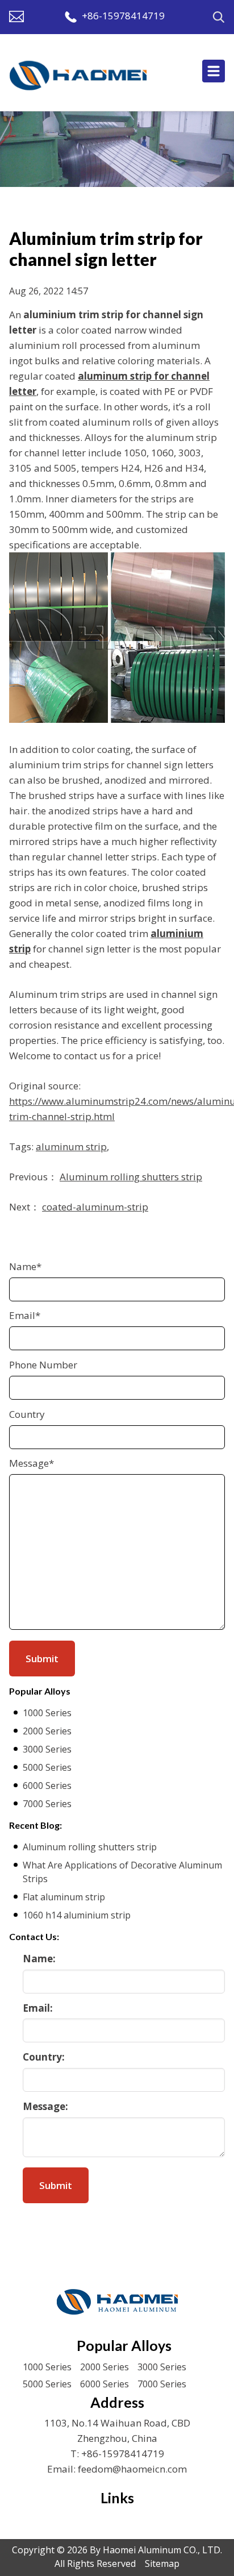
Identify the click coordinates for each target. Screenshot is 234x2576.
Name (25, 1266)
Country (27, 1414)
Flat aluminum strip (64, 1897)
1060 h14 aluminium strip (77, 1915)
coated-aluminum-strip (95, 1207)
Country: (44, 2057)
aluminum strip (71, 1146)
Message (32, 1463)
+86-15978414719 (123, 16)
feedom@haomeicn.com (132, 2469)
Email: (38, 2008)
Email (25, 1315)
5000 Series (47, 1767)
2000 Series (47, 1731)
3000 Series (47, 1749)
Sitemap (162, 2563)
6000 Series (47, 1786)
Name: (39, 1959)
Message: (45, 2106)
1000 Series (47, 1713)
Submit (56, 2185)
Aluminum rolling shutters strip (131, 1177)
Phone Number (43, 1365)
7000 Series (47, 1804)
